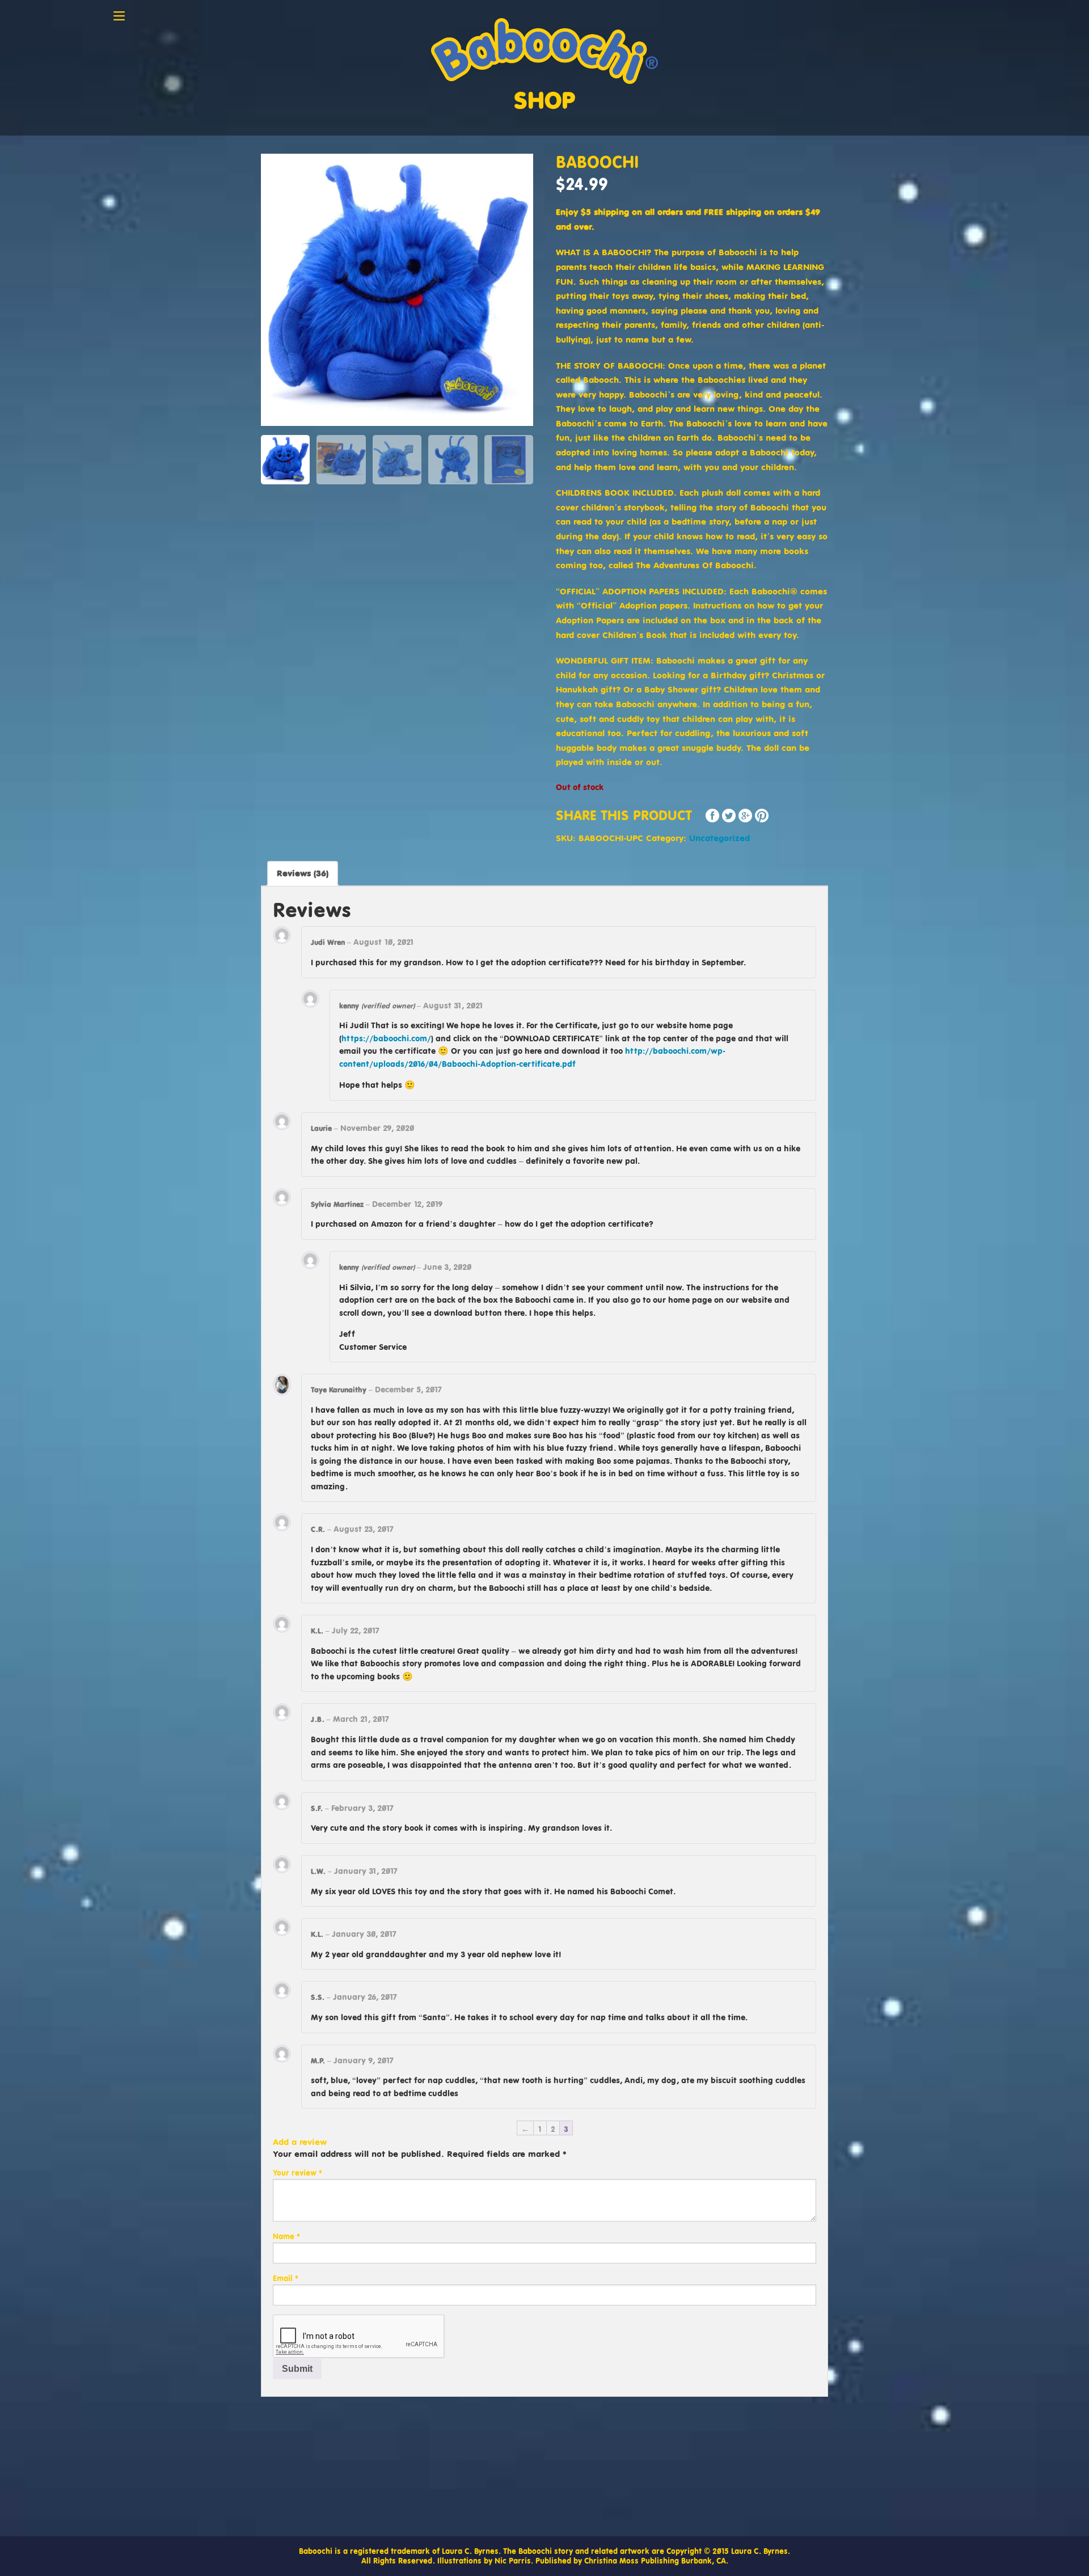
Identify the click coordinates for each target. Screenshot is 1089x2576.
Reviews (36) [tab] (303, 873)
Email (286, 2278)
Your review (297, 2173)
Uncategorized (719, 838)
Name (286, 2236)
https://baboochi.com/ (386, 1038)
